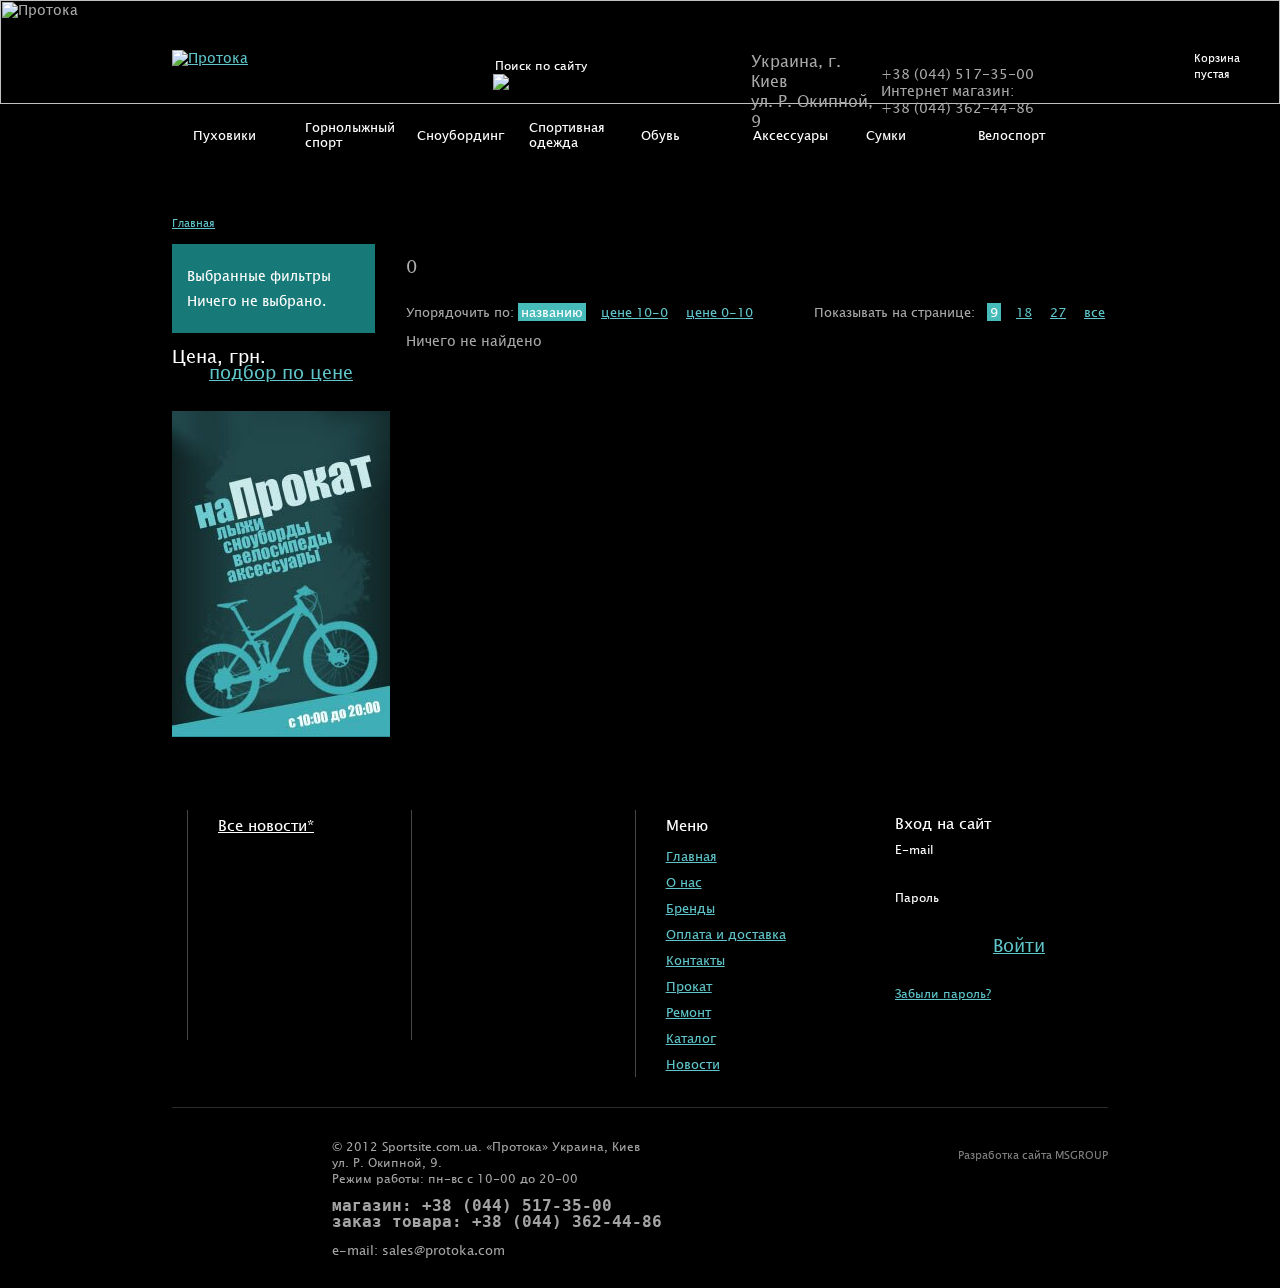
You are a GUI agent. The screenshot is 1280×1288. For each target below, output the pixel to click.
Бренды (690, 908)
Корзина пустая (1217, 65)
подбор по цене (281, 372)
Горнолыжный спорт (350, 134)
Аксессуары (790, 135)
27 (1058, 312)
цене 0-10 (719, 312)
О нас (684, 882)
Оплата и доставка (726, 934)
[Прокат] (281, 731)
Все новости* (266, 824)
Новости (693, 1064)
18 (1024, 312)
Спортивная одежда (567, 134)
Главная (193, 222)
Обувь (660, 135)
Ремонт (688, 1012)
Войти (1019, 945)
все (1094, 312)
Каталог (691, 1038)
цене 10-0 (634, 312)
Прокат (689, 986)
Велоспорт (1011, 135)
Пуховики (224, 135)
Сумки (886, 135)
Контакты (695, 960)
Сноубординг (460, 135)
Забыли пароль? (943, 993)
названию (552, 312)
